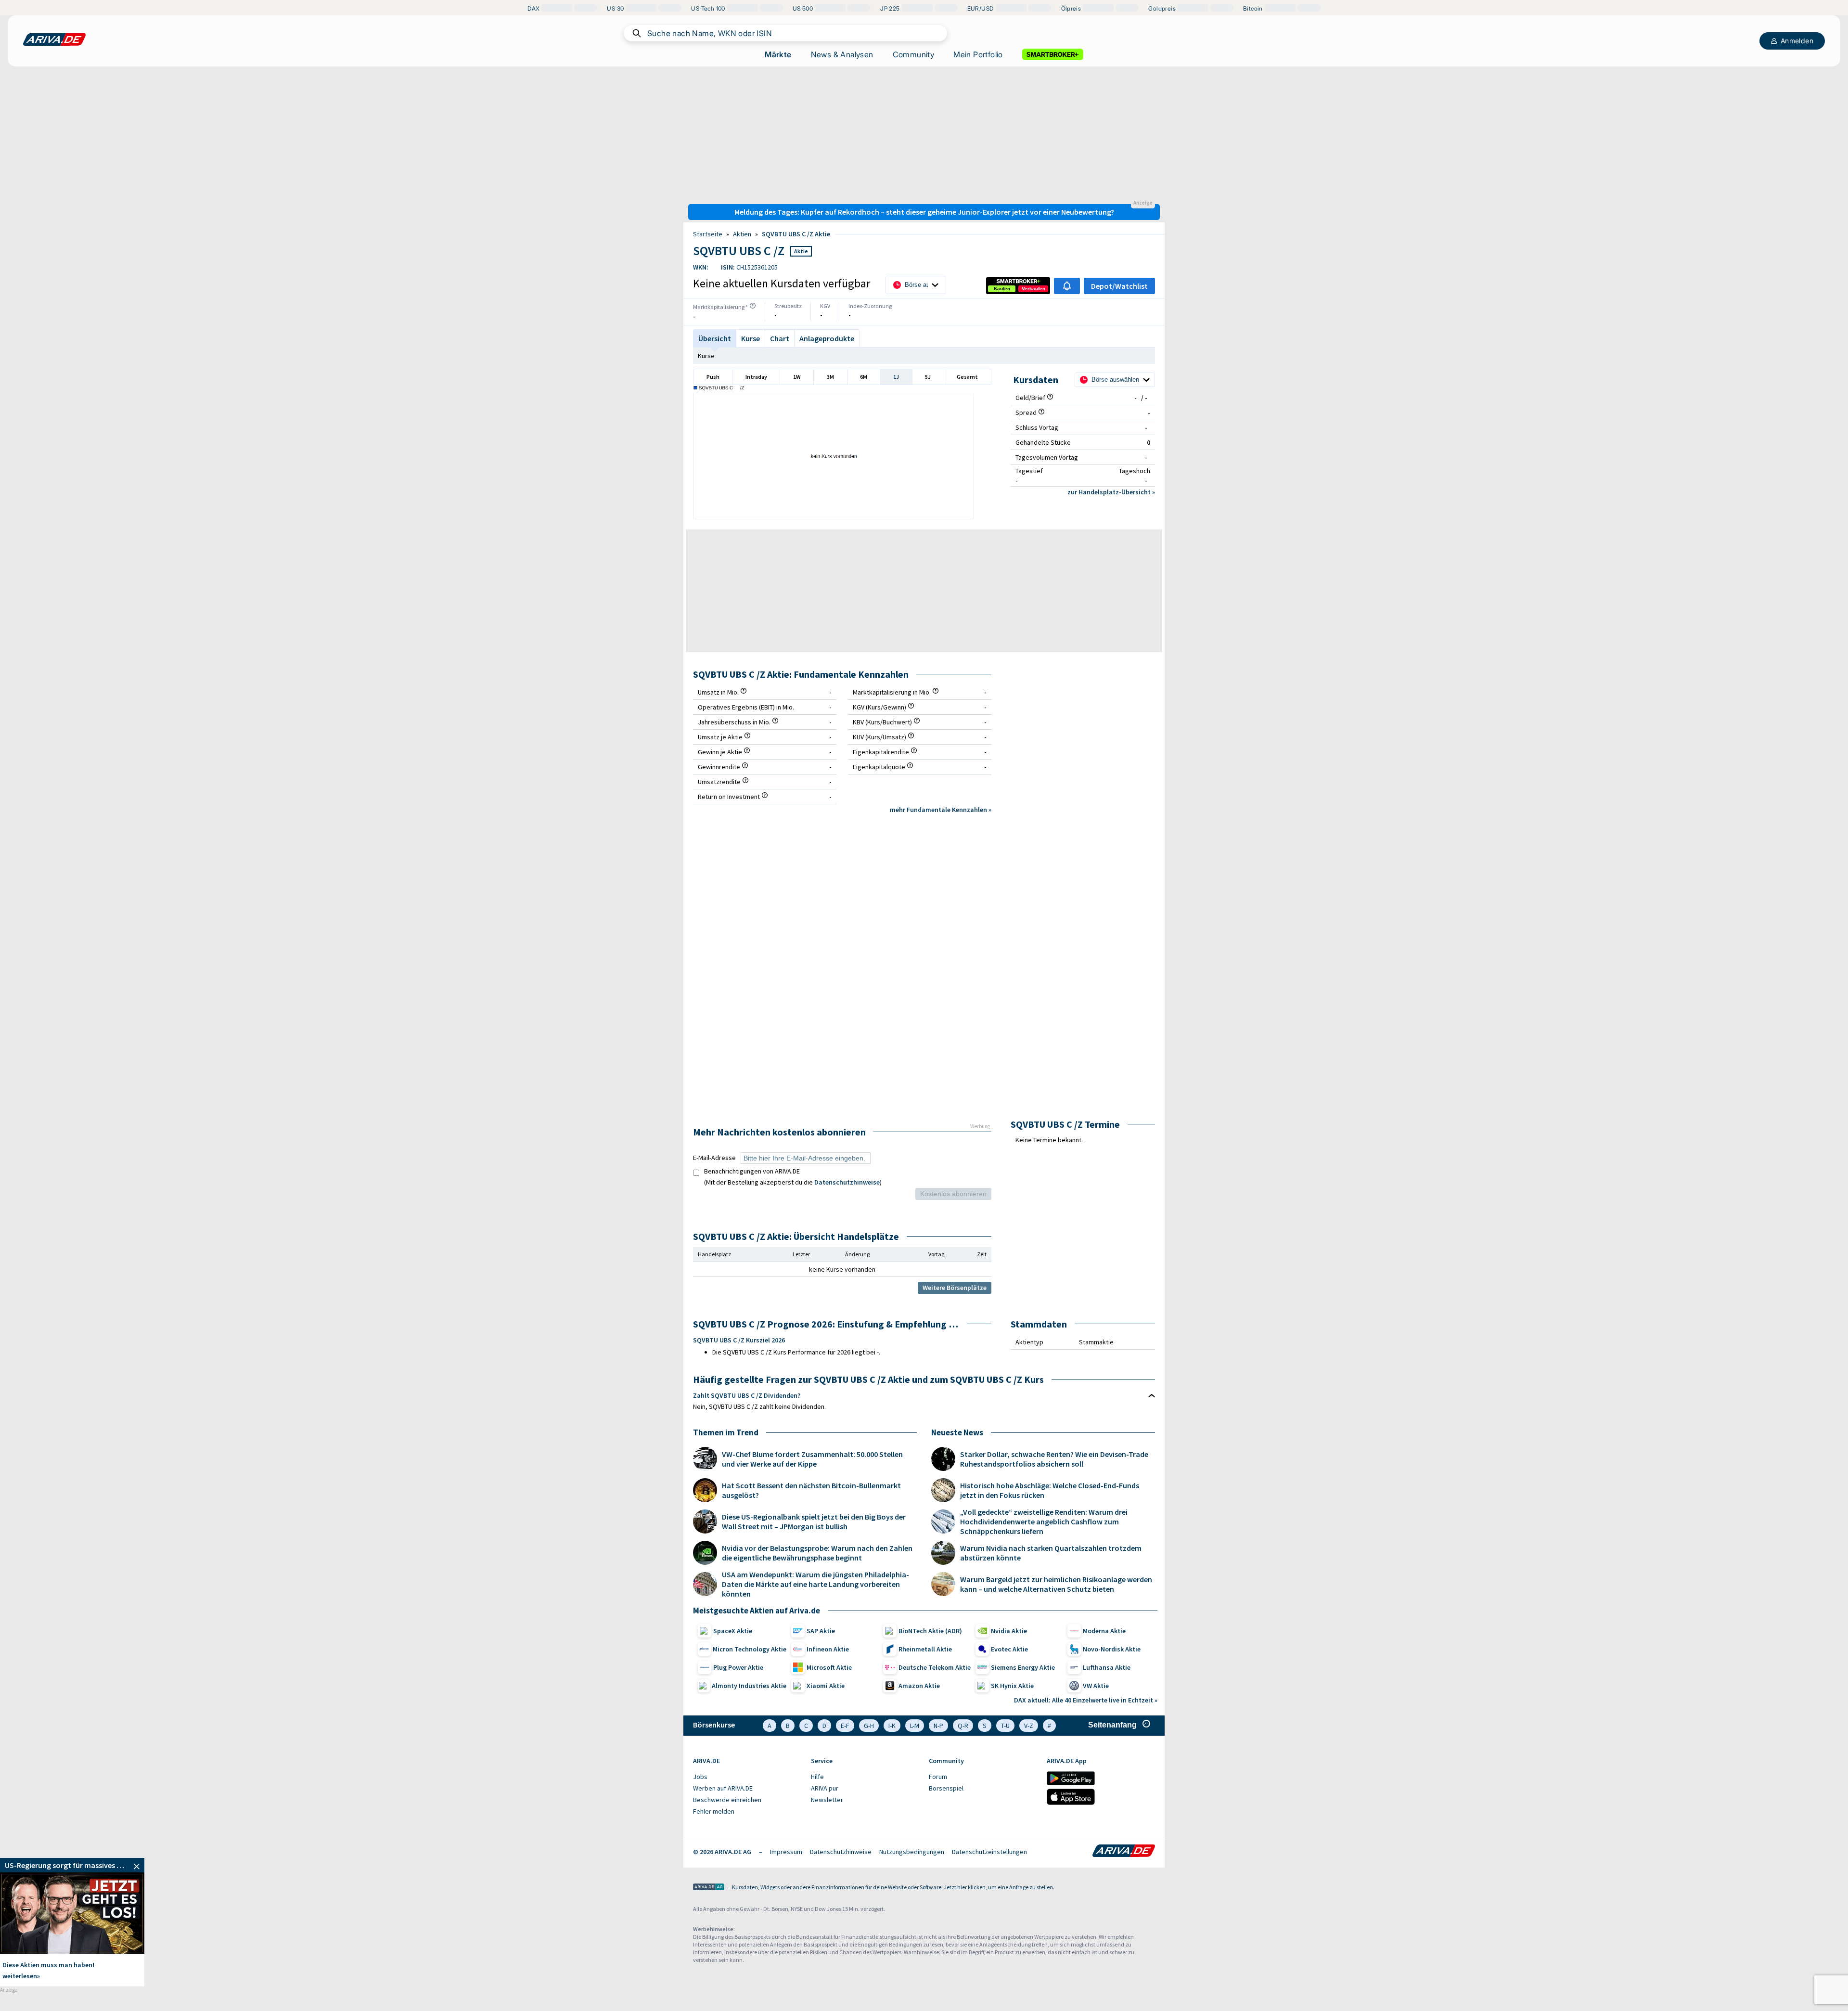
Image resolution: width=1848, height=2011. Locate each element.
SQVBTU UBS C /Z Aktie (796, 234)
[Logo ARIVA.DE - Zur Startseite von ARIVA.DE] (1124, 1852)
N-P (938, 1726)
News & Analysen (842, 54)
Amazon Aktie (919, 1686)
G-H (869, 1726)
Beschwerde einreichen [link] (727, 1800)
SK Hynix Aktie (1012, 1686)
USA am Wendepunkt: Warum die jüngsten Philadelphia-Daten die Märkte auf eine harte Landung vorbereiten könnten (815, 1584)
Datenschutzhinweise (847, 1182)
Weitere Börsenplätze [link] (955, 1288)
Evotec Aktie (1009, 1649)
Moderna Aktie (1104, 1631)
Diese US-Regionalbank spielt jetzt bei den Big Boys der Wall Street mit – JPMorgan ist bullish (814, 1521)
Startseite (708, 234)
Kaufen (1002, 289)
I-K (892, 1726)
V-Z (1029, 1726)
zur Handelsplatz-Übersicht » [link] (1111, 492)
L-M (915, 1726)
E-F (845, 1726)
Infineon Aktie (828, 1649)
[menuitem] (747, 1777)
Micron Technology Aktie (750, 1649)
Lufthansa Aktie (1107, 1667)
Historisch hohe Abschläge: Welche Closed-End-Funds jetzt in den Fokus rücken (1050, 1490)
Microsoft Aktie (829, 1667)
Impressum (786, 1852)
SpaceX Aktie (733, 1631)
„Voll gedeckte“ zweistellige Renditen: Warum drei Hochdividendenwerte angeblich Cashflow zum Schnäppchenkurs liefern (1044, 1521)
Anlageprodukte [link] (827, 338)
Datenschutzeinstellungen (989, 1852)
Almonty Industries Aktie (749, 1686)
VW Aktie (1096, 1686)
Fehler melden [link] (714, 1811)
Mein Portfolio (978, 54)
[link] (1002, 289)
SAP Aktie (821, 1631)
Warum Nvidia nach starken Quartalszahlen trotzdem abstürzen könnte (1051, 1553)
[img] (753, 306)
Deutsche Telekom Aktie (935, 1667)
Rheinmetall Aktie (925, 1649)
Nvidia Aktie (1009, 1631)
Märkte (778, 54)
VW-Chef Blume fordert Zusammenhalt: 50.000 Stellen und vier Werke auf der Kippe (812, 1459)
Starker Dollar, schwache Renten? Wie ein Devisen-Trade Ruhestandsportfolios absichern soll (1054, 1459)
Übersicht (715, 338)
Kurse (706, 356)
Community (914, 54)
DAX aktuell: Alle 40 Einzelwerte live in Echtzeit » (1086, 1700)
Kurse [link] (751, 338)
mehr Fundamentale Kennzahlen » (941, 810)
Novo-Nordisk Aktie (1112, 1649)
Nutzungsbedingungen (912, 1852)
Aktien (742, 234)
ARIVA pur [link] (825, 1788)
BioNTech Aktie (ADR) (930, 1631)
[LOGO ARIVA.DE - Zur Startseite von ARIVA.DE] (54, 39)
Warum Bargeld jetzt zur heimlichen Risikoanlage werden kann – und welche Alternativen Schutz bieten (1056, 1584)
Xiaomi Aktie (826, 1686)
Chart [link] (780, 338)
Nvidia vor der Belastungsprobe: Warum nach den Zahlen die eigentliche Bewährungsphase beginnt (817, 1553)
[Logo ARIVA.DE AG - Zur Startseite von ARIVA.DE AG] (709, 1888)
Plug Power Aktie (738, 1667)
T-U (1005, 1726)
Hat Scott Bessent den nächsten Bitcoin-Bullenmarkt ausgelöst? (811, 1490)
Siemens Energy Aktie (1023, 1667)
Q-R (963, 1726)
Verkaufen (1033, 289)
